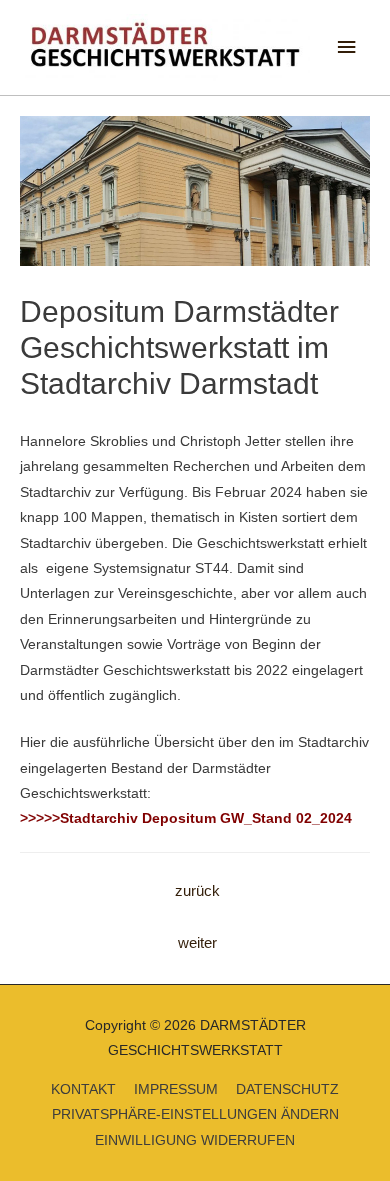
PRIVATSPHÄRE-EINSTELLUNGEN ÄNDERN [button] (195, 1114)
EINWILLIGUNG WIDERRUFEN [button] (195, 1140)
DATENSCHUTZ (287, 1089)
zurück (197, 891)
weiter (197, 943)
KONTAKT (83, 1089)
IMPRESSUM (176, 1089)
